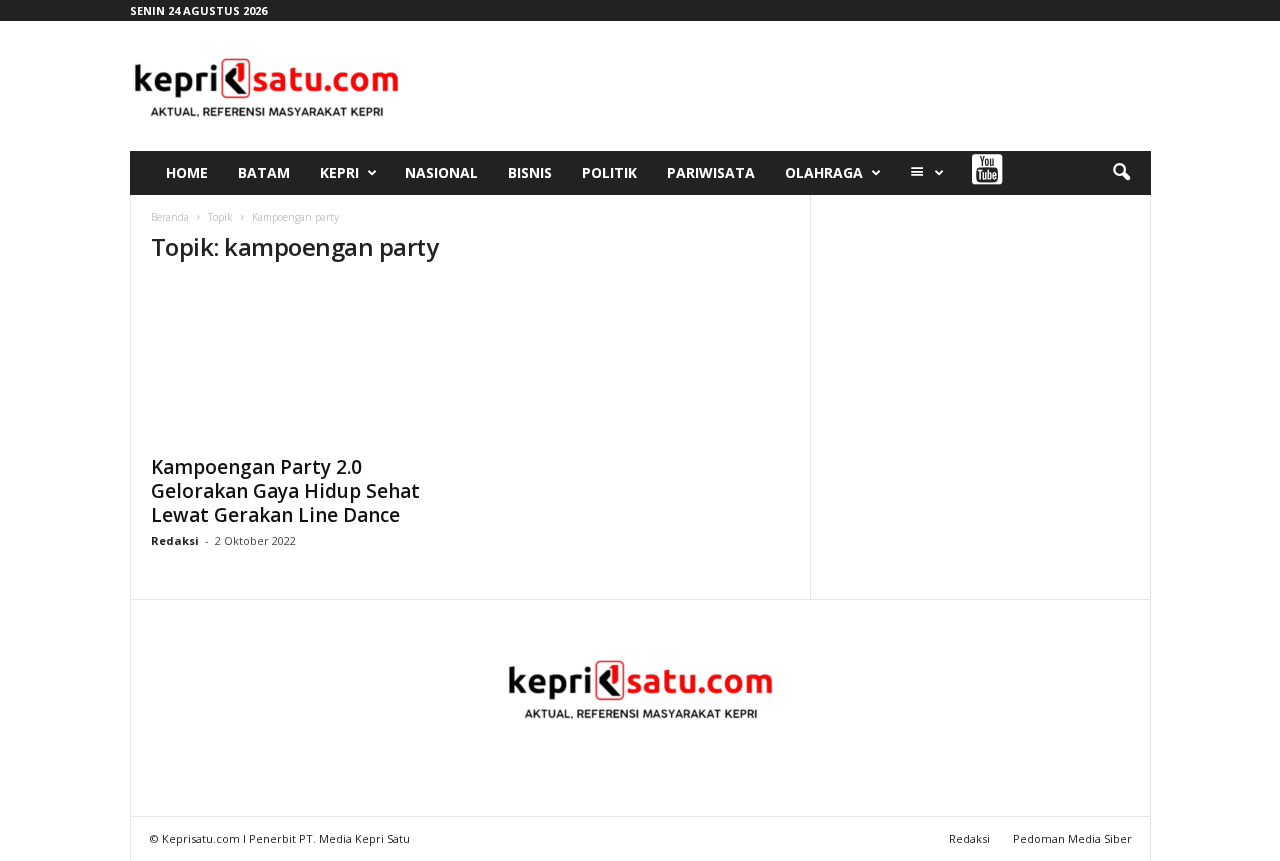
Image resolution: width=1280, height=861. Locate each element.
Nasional (441, 172)
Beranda (170, 217)
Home (187, 172)
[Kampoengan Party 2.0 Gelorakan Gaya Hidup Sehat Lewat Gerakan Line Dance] (301, 363)
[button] (1121, 173)
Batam (264, 172)
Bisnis (530, 172)
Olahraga (824, 172)
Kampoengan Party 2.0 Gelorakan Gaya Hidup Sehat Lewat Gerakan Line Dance (285, 491)
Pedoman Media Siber (1072, 838)
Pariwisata (711, 172)
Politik (609, 172)
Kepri (339, 172)
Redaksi (175, 540)
